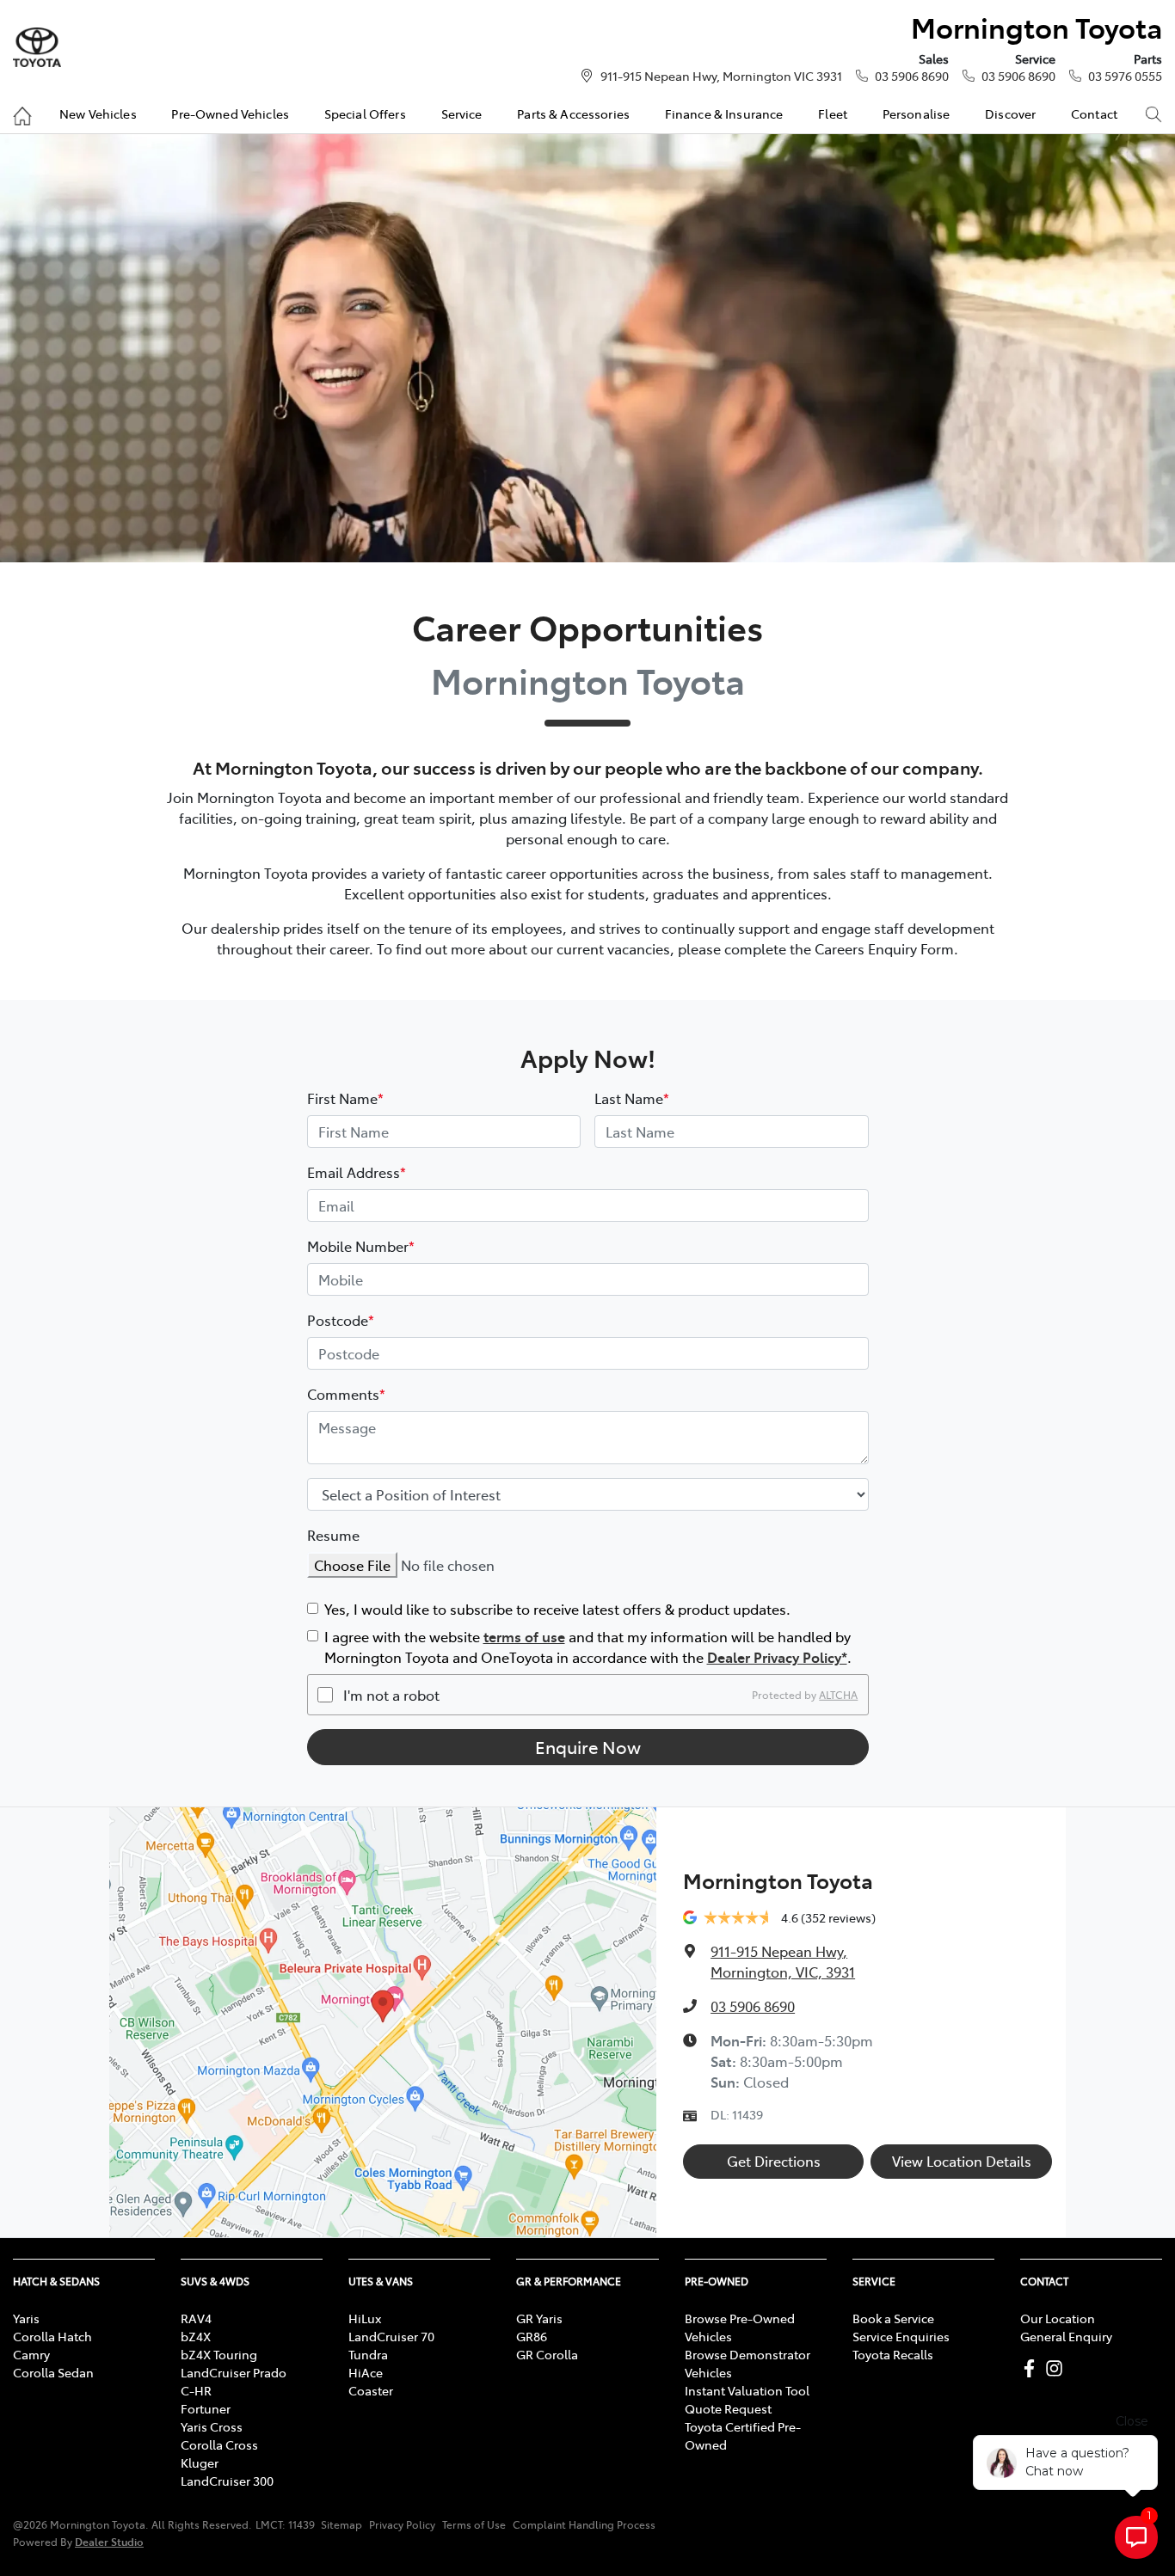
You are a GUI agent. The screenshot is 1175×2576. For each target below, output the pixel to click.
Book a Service (893, 2318)
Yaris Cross (212, 2426)
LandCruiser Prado (234, 2372)
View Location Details (962, 2161)
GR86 (532, 2336)
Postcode (341, 1320)
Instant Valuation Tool (747, 2390)
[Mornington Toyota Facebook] (1033, 2368)
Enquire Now (588, 1747)
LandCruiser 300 (227, 2481)
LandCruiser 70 (391, 2336)
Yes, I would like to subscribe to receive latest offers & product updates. (557, 1609)
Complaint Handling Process (584, 2524)
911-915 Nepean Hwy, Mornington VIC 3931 (721, 76)
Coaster (371, 2390)
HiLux (365, 2318)
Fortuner (206, 2408)
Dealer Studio (109, 2541)
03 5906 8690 (912, 76)
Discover (1010, 113)
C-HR (196, 2390)
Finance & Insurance (724, 113)
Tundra (368, 2354)
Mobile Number (361, 1246)
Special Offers (365, 113)
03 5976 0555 (1125, 76)
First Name (345, 1098)
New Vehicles (98, 113)
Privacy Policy (402, 2524)
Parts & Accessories (573, 113)
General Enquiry (1066, 2336)
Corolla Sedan (53, 2372)
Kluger (200, 2463)
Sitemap (341, 2524)
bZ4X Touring (219, 2354)
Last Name (632, 1098)
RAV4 (196, 2318)
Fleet (833, 113)
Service (462, 113)
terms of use (524, 1636)
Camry (31, 2354)
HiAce (366, 2372)
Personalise (917, 113)
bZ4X (196, 2336)
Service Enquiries (901, 2336)
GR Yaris (539, 2318)
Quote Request (728, 2408)
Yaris (26, 2318)
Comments (346, 1394)
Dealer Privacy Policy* (777, 1657)
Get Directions (774, 2161)
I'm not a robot (391, 1695)
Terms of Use (474, 2524)
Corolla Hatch (52, 2336)
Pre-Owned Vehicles (230, 113)
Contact (1094, 113)
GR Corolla (547, 2354)
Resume (333, 1535)
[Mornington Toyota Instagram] (1058, 2368)
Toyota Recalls (893, 2354)
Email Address (357, 1172)
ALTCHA (838, 1695)
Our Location (1058, 2318)
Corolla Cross (219, 2444)
